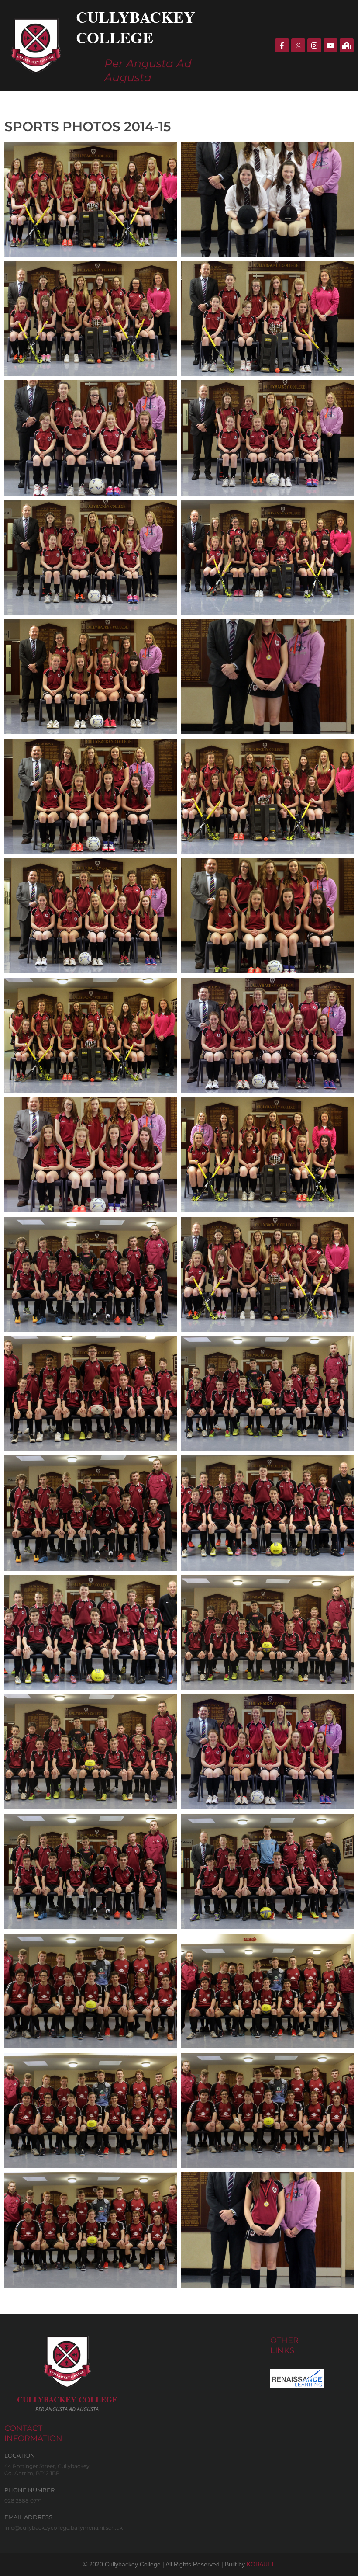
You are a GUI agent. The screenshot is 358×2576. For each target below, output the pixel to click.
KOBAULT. (261, 2564)
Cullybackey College (136, 27)
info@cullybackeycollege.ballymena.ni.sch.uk (64, 2528)
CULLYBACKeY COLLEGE (67, 2399)
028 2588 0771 (23, 2501)
